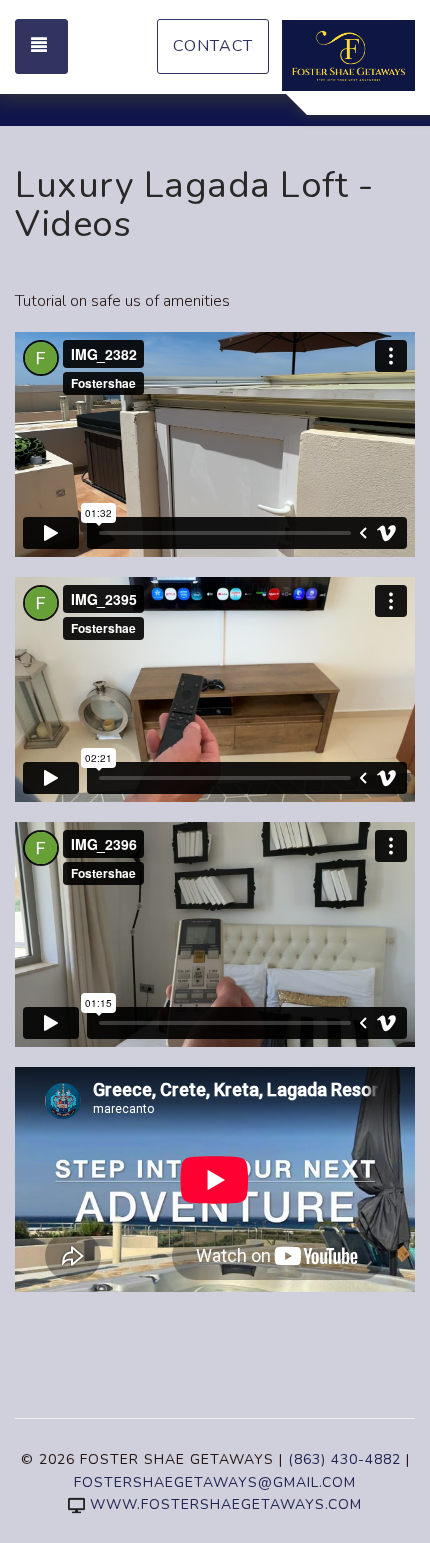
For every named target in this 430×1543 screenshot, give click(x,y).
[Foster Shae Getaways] (348, 55)
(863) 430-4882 (344, 1459)
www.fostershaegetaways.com (226, 1504)
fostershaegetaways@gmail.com (215, 1482)
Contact (213, 46)
